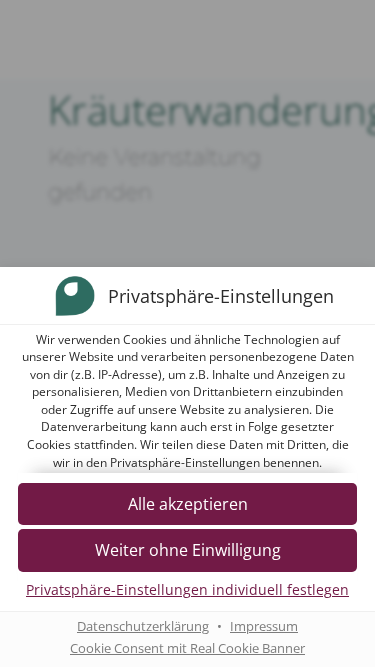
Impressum (264, 626)
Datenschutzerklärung (143, 626)
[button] (187, 550)
